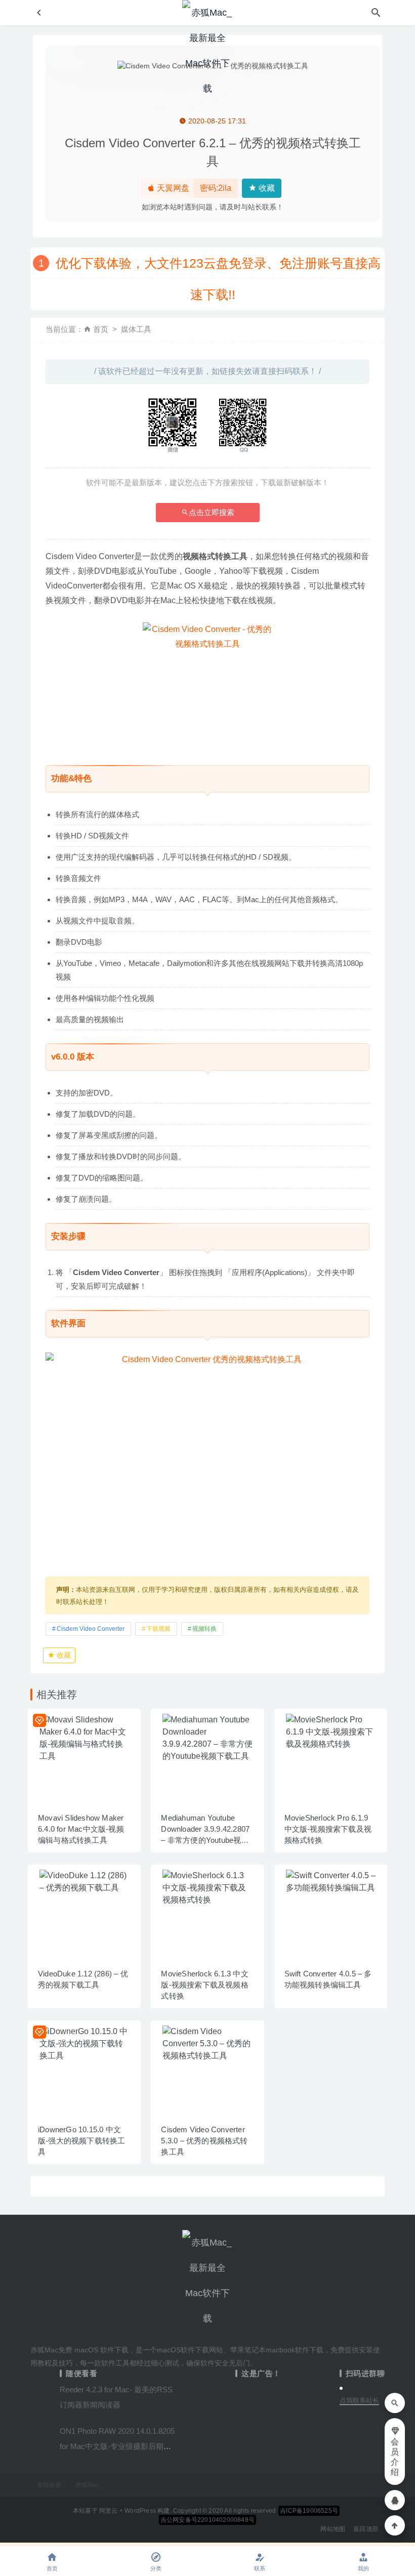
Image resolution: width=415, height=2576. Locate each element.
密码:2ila (216, 188)
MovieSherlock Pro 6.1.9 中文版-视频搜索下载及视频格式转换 (328, 1829)
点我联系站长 (359, 2401)
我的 (363, 2568)
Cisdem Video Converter (91, 1629)
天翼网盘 (172, 188)
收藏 (266, 188)
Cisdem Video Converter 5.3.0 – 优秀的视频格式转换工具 (204, 2141)
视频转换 (204, 1629)
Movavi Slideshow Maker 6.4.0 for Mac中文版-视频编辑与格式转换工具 (81, 1829)
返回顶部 (366, 2529)
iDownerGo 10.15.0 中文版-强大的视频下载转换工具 (81, 2141)
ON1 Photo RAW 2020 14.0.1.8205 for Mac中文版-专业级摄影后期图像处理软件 (117, 2446)
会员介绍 (395, 2457)
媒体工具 (136, 329)
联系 (260, 2568)
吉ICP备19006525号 (309, 2511)
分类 (156, 2568)
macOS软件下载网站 (190, 2350)
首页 (101, 329)
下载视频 (158, 1629)
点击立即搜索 (212, 512)
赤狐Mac (87, 2485)
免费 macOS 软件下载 (93, 2350)
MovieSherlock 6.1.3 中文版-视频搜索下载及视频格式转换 (204, 1985)
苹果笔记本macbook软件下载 (277, 2350)
